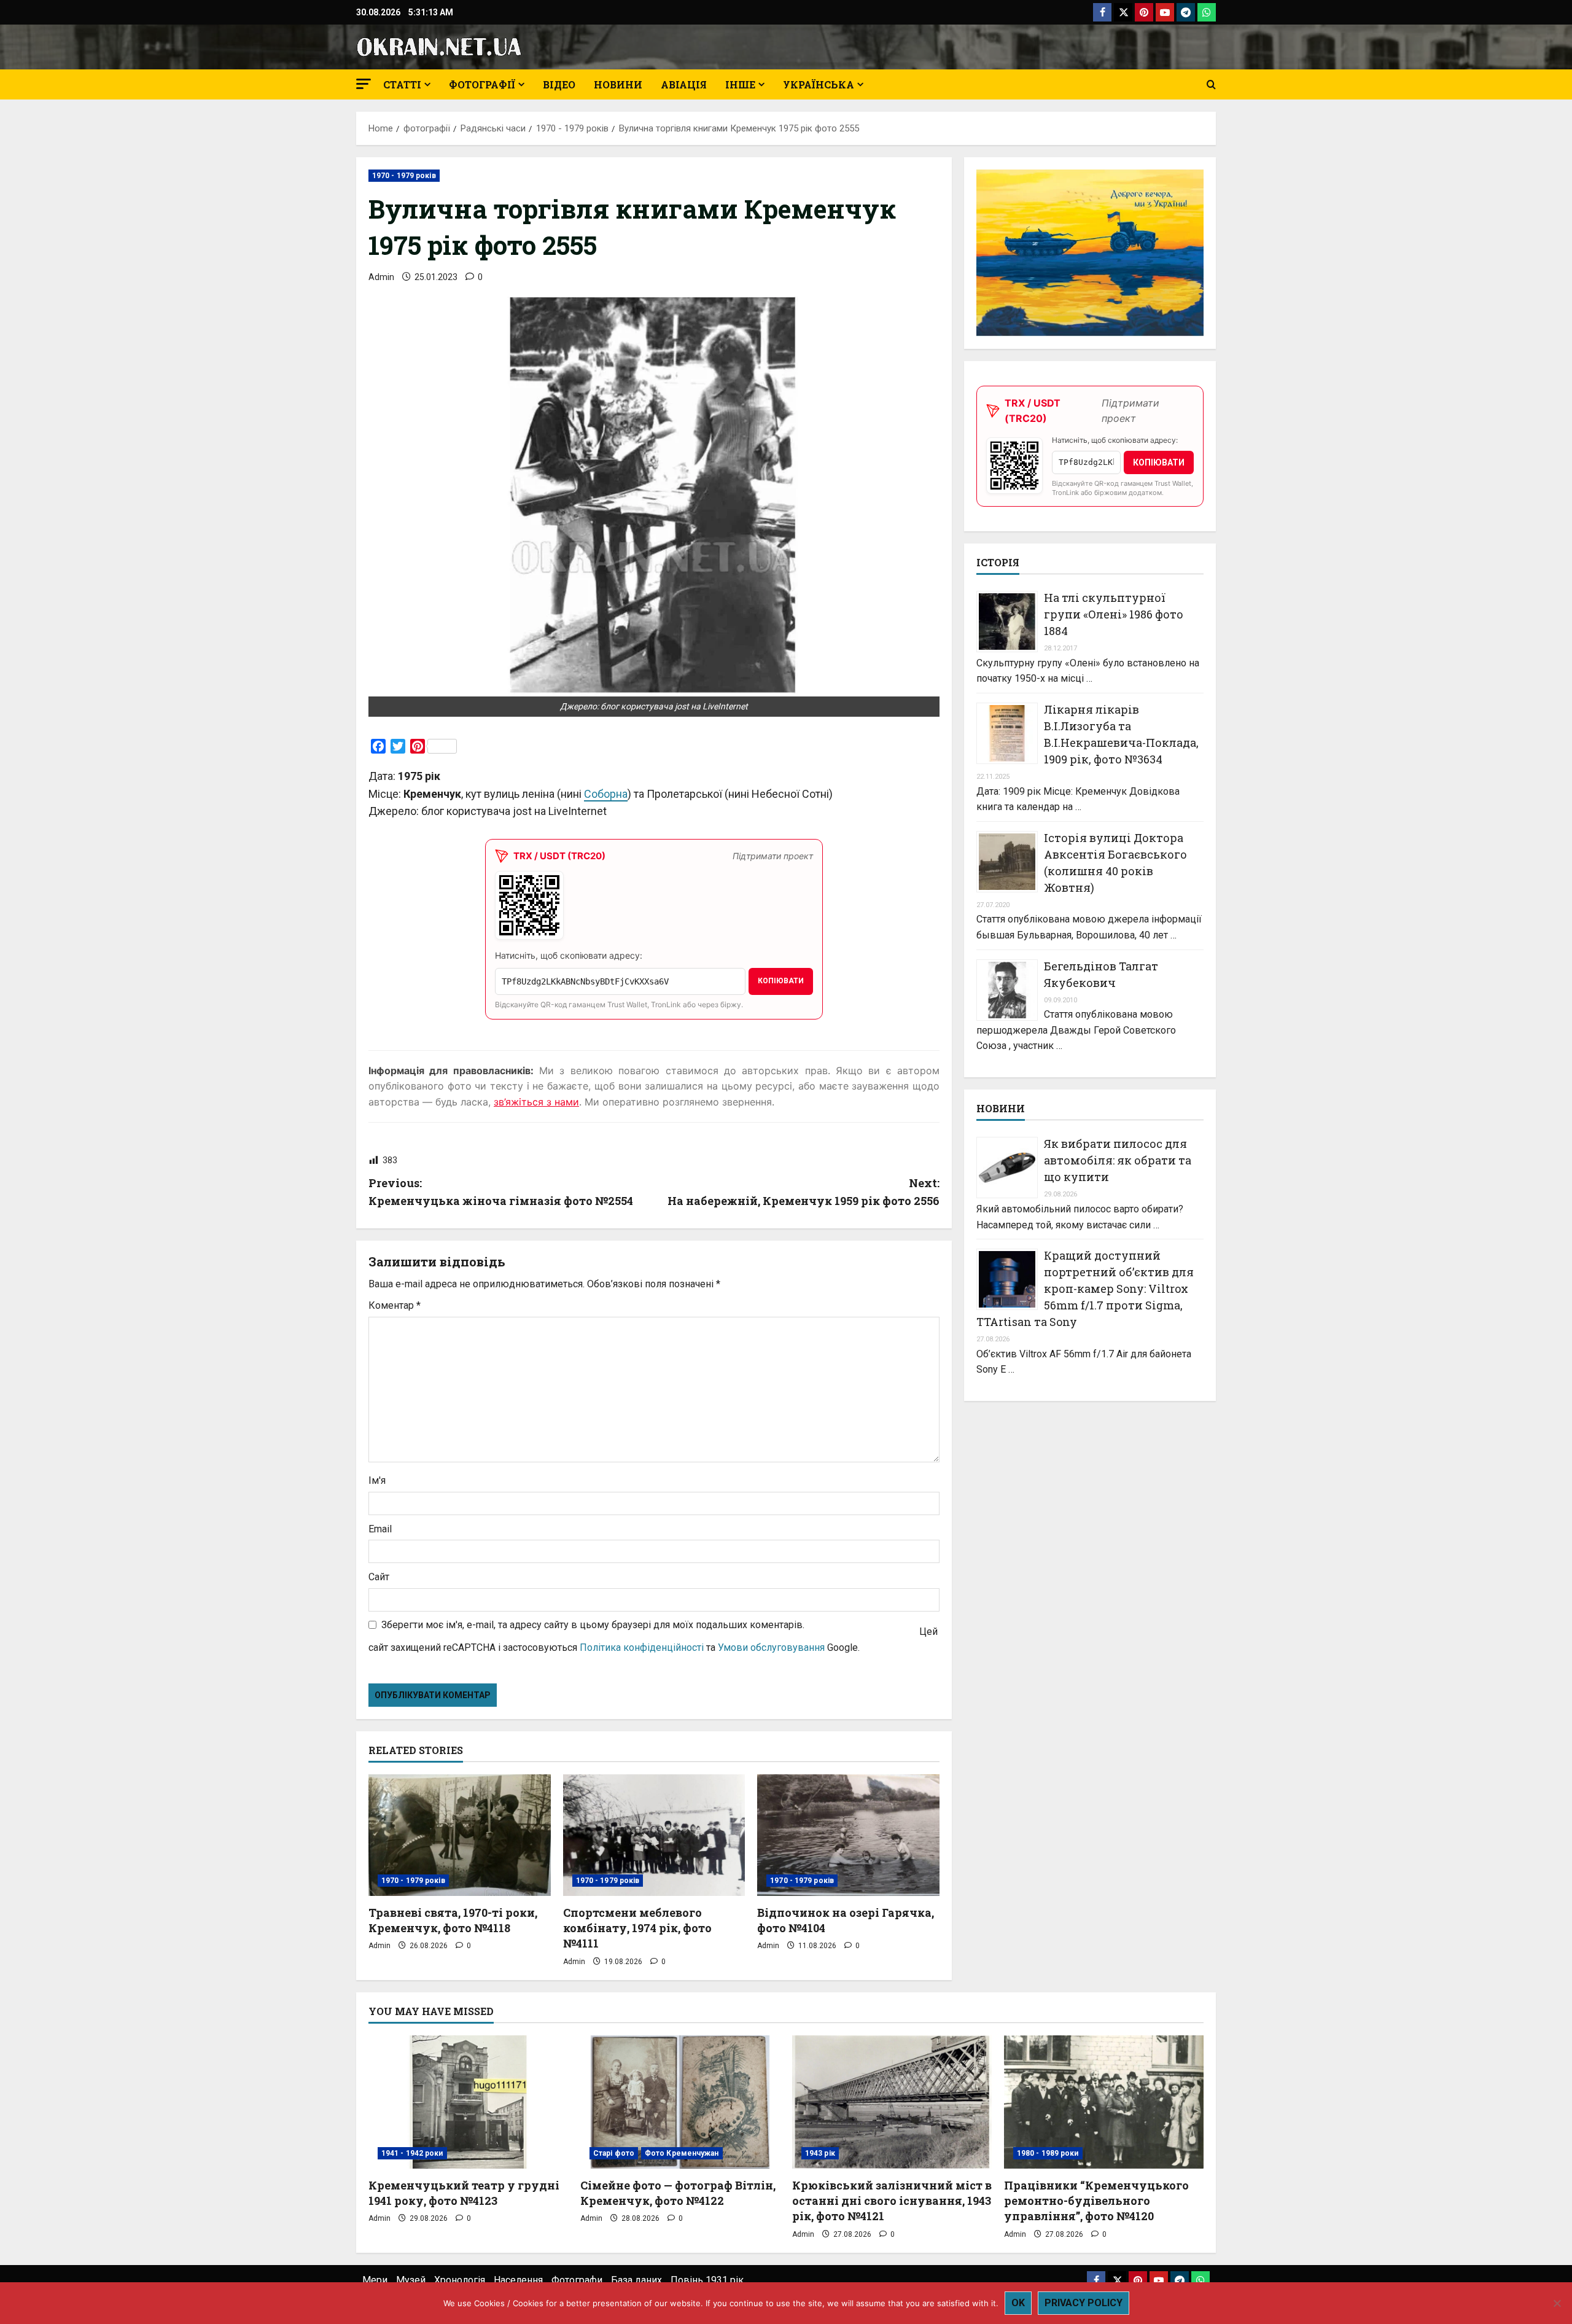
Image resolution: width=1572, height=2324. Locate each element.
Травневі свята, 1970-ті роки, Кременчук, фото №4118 (453, 1920)
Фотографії (482, 84)
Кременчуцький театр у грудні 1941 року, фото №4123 (464, 2193)
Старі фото (614, 2153)
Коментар (395, 1305)
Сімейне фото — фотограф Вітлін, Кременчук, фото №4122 (678, 2193)
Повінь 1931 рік (707, 2280)
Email (380, 1529)
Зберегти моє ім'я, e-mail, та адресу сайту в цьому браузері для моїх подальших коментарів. (593, 1625)
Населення (518, 2280)
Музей (411, 2280)
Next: (804, 1192)
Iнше (740, 84)
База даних (636, 2280)
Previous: (501, 1192)
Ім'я (377, 1480)
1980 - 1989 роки (1048, 2153)
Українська (819, 84)
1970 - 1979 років (404, 176)
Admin (381, 277)
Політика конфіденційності (642, 1647)
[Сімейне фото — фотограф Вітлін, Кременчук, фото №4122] (680, 2102)
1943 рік (820, 2153)
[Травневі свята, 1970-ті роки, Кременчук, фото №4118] (460, 1835)
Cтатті (402, 84)
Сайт (379, 1577)
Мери (375, 2280)
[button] (364, 84)
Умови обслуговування (771, 1647)
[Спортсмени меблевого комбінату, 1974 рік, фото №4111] (654, 1835)
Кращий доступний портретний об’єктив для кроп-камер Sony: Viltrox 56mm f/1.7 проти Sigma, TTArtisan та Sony (1085, 1289)
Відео (559, 84)
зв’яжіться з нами (536, 1102)
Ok (1018, 2303)
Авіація (684, 84)
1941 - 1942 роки (412, 2153)
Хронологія (460, 2280)
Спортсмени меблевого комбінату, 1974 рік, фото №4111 (637, 1928)
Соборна (606, 794)
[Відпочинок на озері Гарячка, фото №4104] (848, 1835)
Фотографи (577, 2280)
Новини (618, 84)
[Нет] (1557, 2303)
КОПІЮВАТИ (781, 981)
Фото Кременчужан (682, 2153)
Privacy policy (1084, 2303)
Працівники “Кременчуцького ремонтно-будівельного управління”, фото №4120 (1096, 2201)
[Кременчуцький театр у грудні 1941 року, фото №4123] (468, 2102)
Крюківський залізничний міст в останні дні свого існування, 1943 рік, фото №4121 (892, 2201)
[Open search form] (1211, 85)
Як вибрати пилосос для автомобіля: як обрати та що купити (1118, 1160)
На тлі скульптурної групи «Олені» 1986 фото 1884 (1114, 614)
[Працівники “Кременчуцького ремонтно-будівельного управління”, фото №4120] (1104, 2102)
